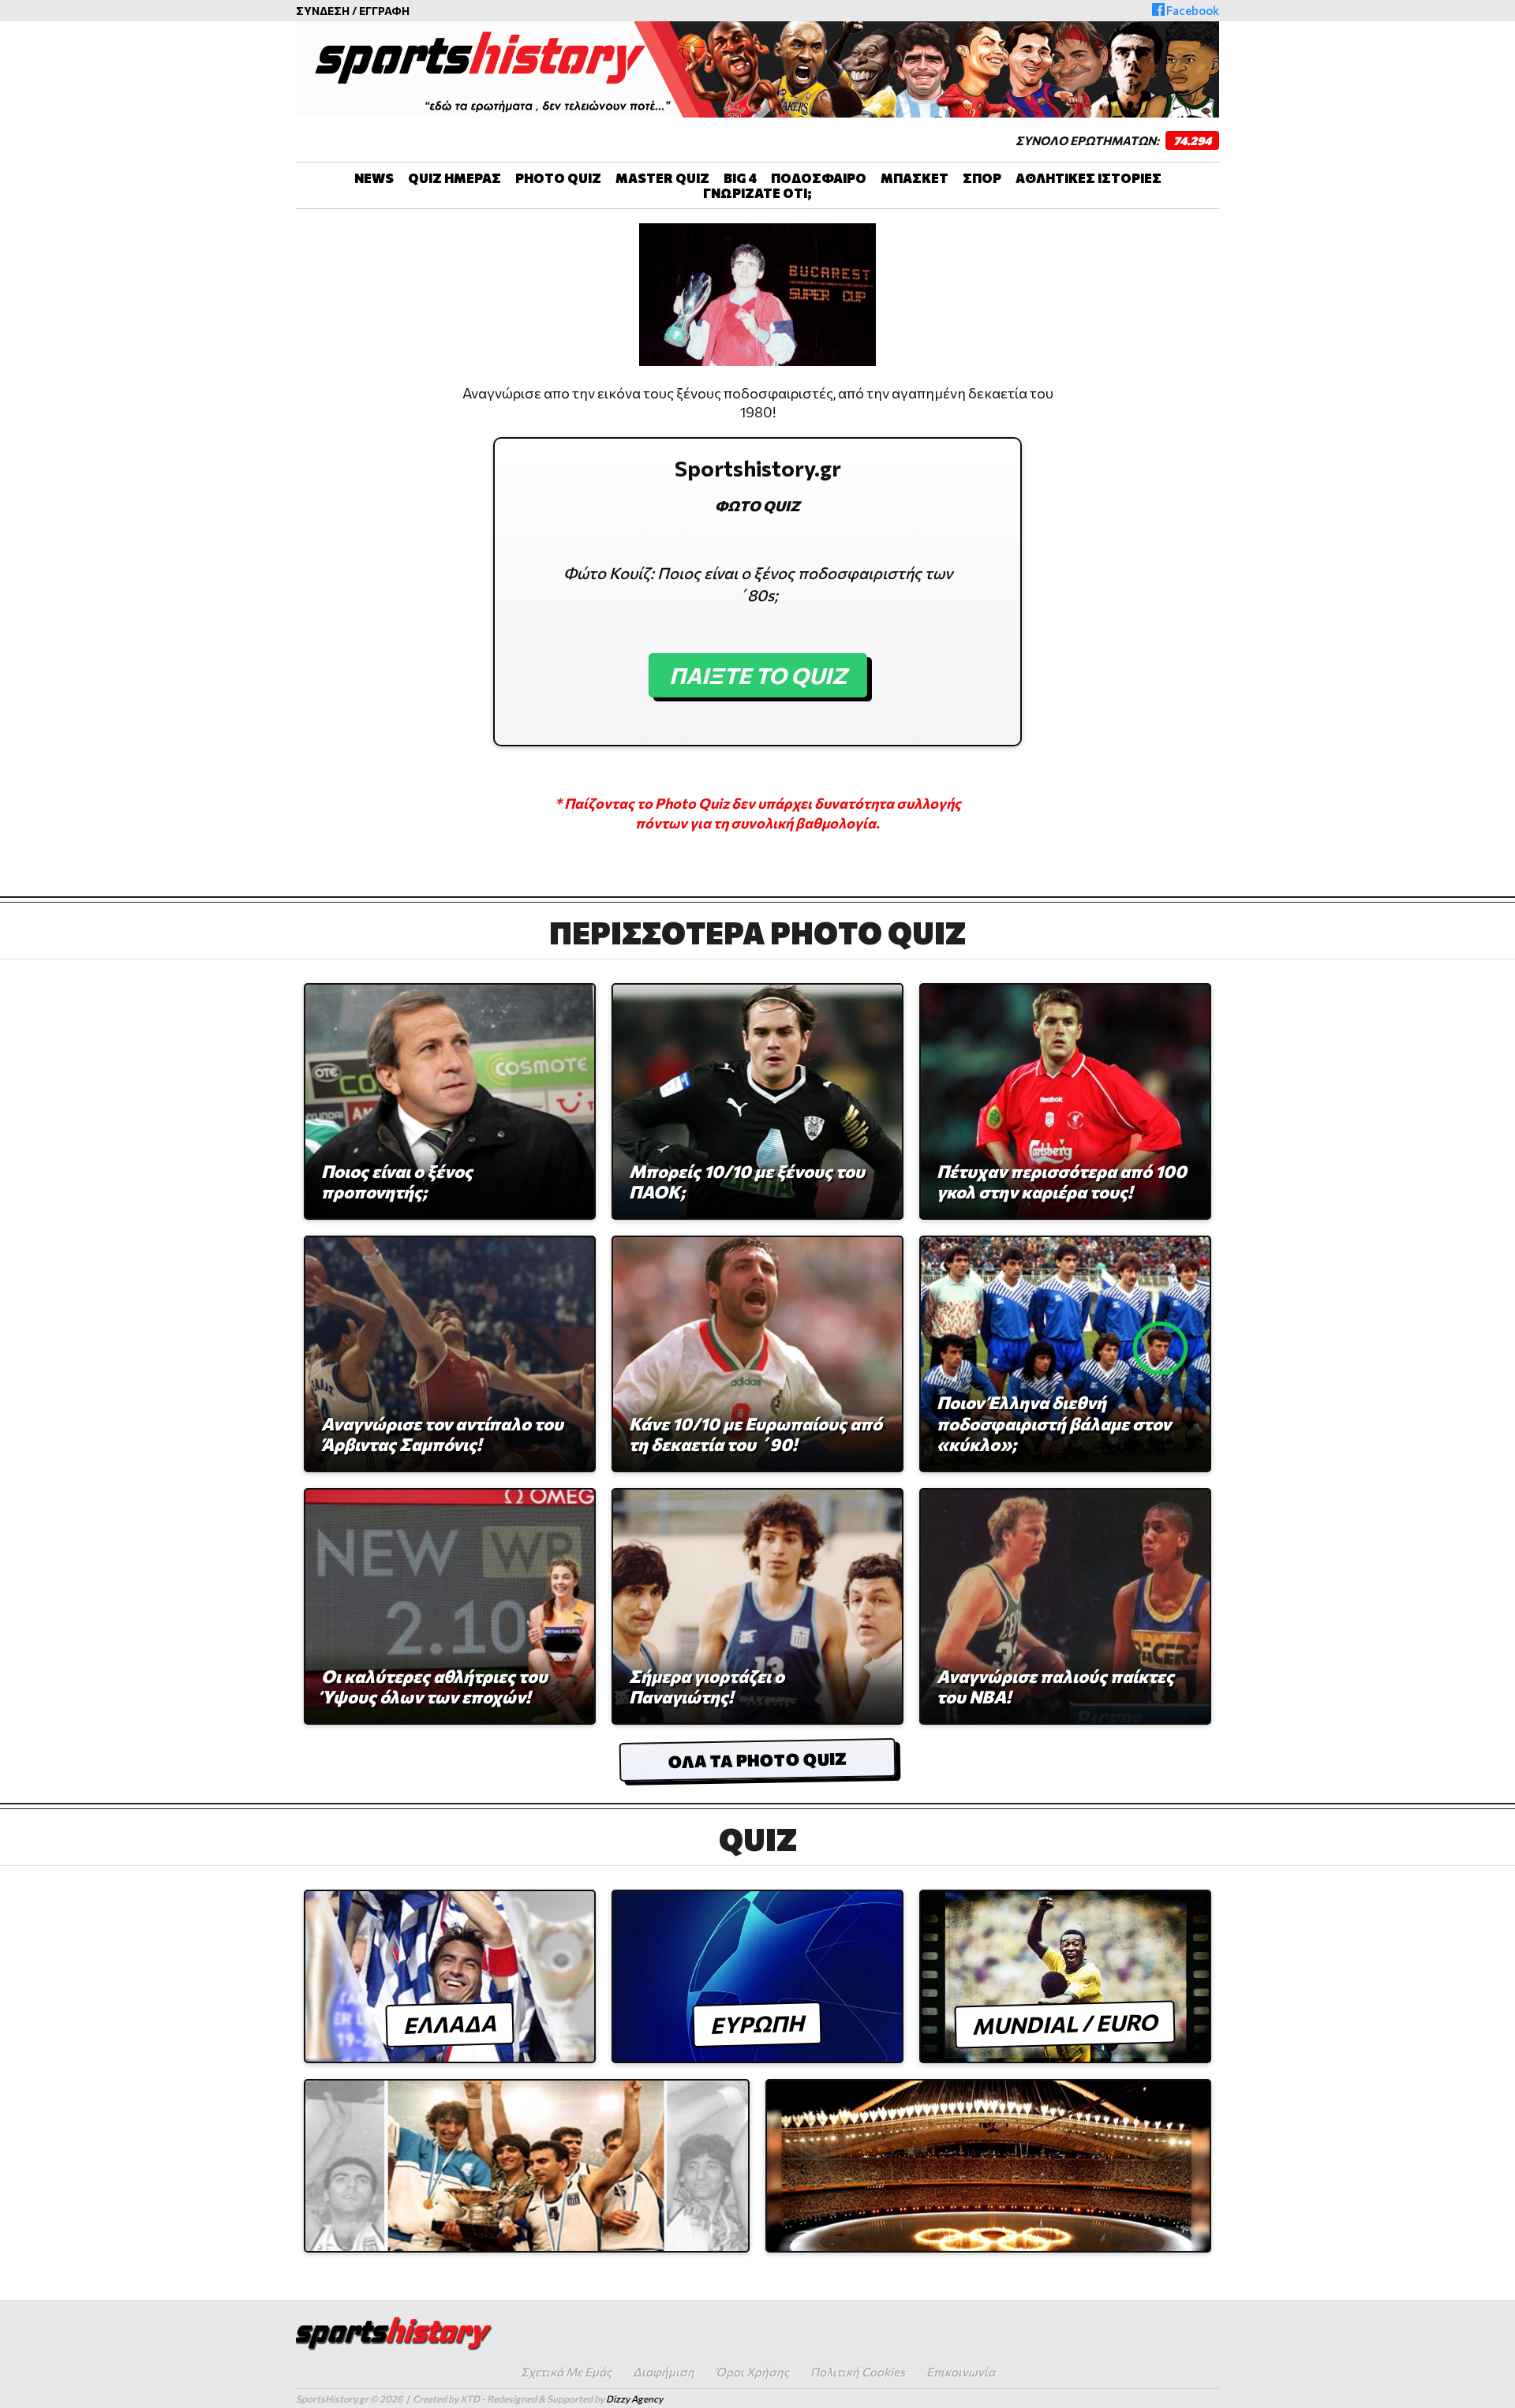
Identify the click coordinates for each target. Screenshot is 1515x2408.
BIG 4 (740, 178)
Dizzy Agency (634, 2399)
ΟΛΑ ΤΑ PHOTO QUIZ (757, 1760)
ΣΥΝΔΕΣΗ (323, 11)
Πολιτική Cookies (858, 2372)
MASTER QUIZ (662, 178)
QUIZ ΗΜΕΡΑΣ (454, 178)
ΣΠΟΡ (982, 178)
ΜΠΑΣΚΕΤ (915, 178)
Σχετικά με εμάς (566, 2372)
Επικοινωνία (961, 2372)
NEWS (374, 178)
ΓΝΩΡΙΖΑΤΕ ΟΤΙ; (757, 193)
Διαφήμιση (664, 2372)
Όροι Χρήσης (752, 2372)
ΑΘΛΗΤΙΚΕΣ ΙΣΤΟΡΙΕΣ (1089, 178)
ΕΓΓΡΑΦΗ (384, 11)
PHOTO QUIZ (558, 178)
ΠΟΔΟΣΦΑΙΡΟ (819, 178)
